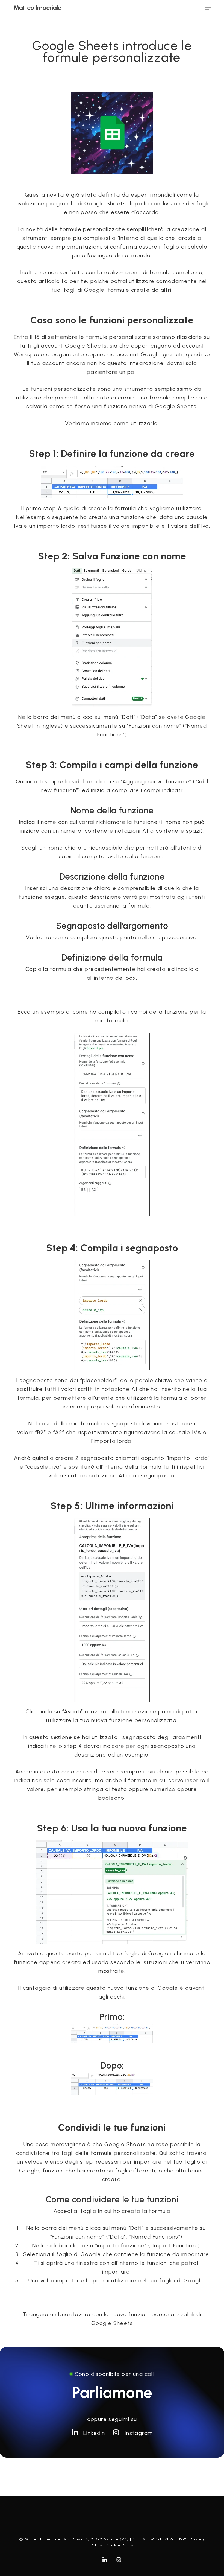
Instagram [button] (139, 2433)
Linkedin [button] (94, 2433)
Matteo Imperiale (37, 8)
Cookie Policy (120, 2545)
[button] (208, 8)
